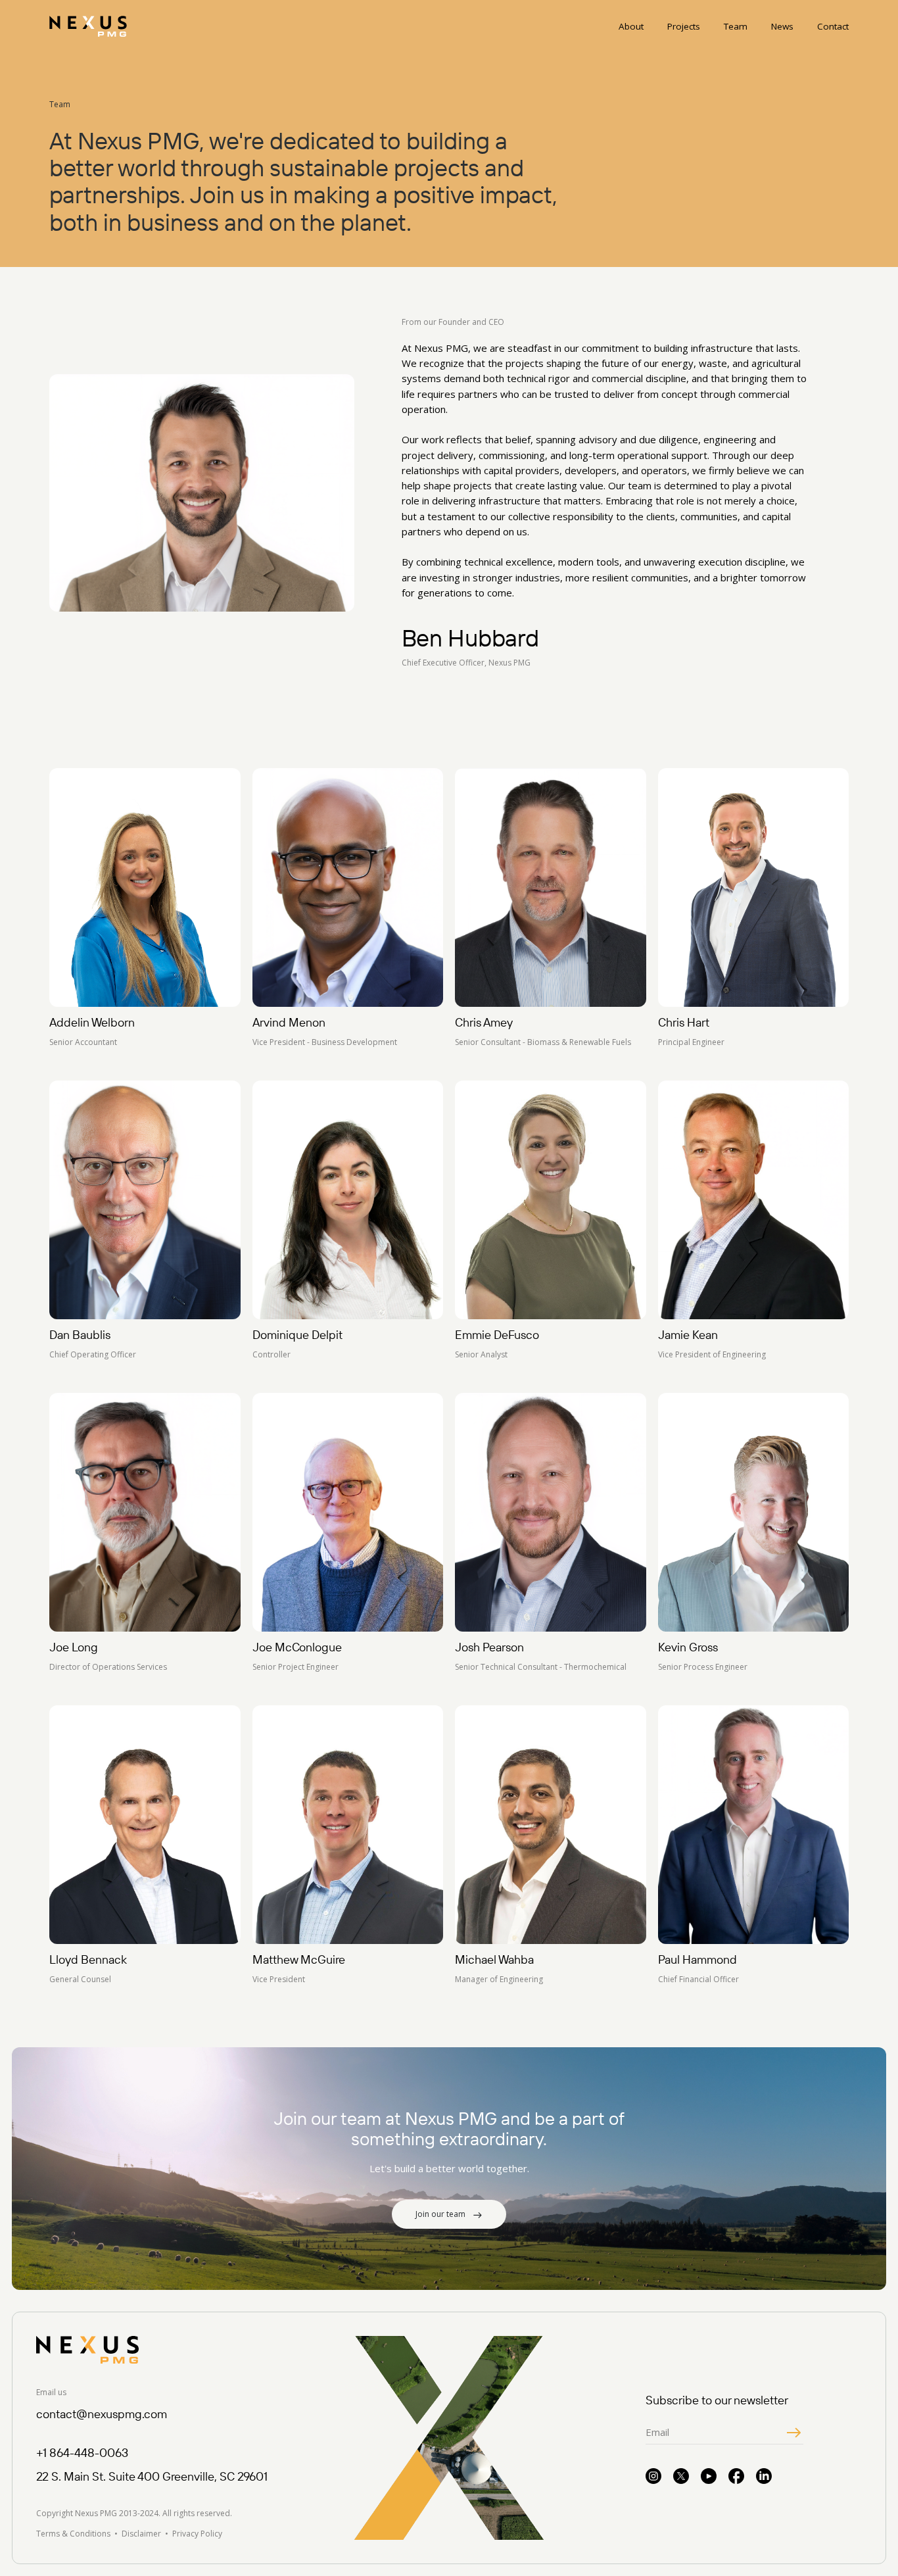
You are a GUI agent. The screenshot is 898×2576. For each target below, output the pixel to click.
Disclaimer (141, 2534)
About (631, 26)
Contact (833, 26)
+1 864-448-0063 (82, 2453)
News (782, 26)
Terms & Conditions (73, 2534)
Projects (684, 26)
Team (736, 26)
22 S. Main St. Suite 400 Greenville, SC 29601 (152, 2476)
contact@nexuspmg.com (102, 2414)
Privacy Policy (197, 2534)
